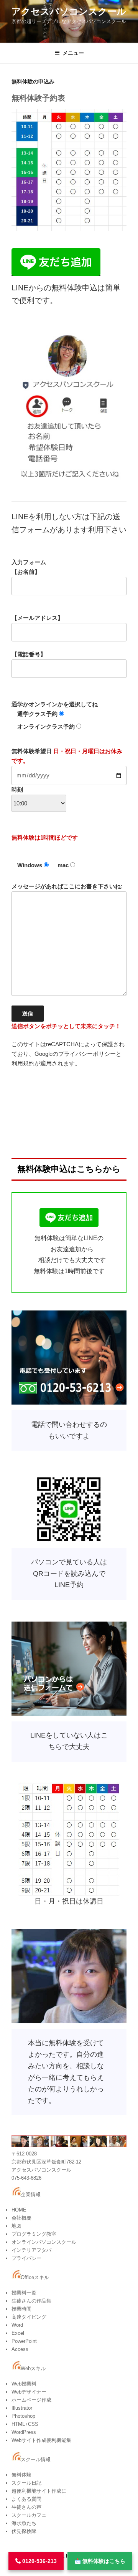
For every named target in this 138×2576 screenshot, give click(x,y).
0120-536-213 (39, 2561)
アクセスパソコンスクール (69, 11)
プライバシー (26, 2258)
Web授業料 (24, 2384)
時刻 (17, 789)
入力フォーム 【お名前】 (29, 567)
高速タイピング (29, 2317)
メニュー (73, 53)
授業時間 (21, 2309)
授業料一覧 (24, 2293)
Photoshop (23, 2416)
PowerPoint (24, 2341)
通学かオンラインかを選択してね (55, 715)
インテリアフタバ (31, 2250)
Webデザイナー (29, 2392)
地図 (16, 2226)
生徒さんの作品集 (31, 2301)
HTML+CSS (25, 2424)
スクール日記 (26, 2483)
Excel (18, 2333)
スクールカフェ (29, 2515)
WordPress (24, 2432)
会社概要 (21, 2218)
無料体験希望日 (67, 770)
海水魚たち (24, 2523)
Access (20, 2349)
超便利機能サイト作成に (39, 2491)
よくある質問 (26, 2499)
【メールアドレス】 (37, 618)
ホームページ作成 (31, 2400)
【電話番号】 (29, 654)
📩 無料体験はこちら (100, 2561)
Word (17, 2325)
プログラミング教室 (34, 2234)
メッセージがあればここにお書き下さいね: (67, 956)
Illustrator (22, 2408)
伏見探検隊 (24, 2531)
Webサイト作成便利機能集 (41, 2440)
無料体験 (21, 2475)
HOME (19, 2210)
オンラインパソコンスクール (44, 2242)
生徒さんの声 (26, 2507)
